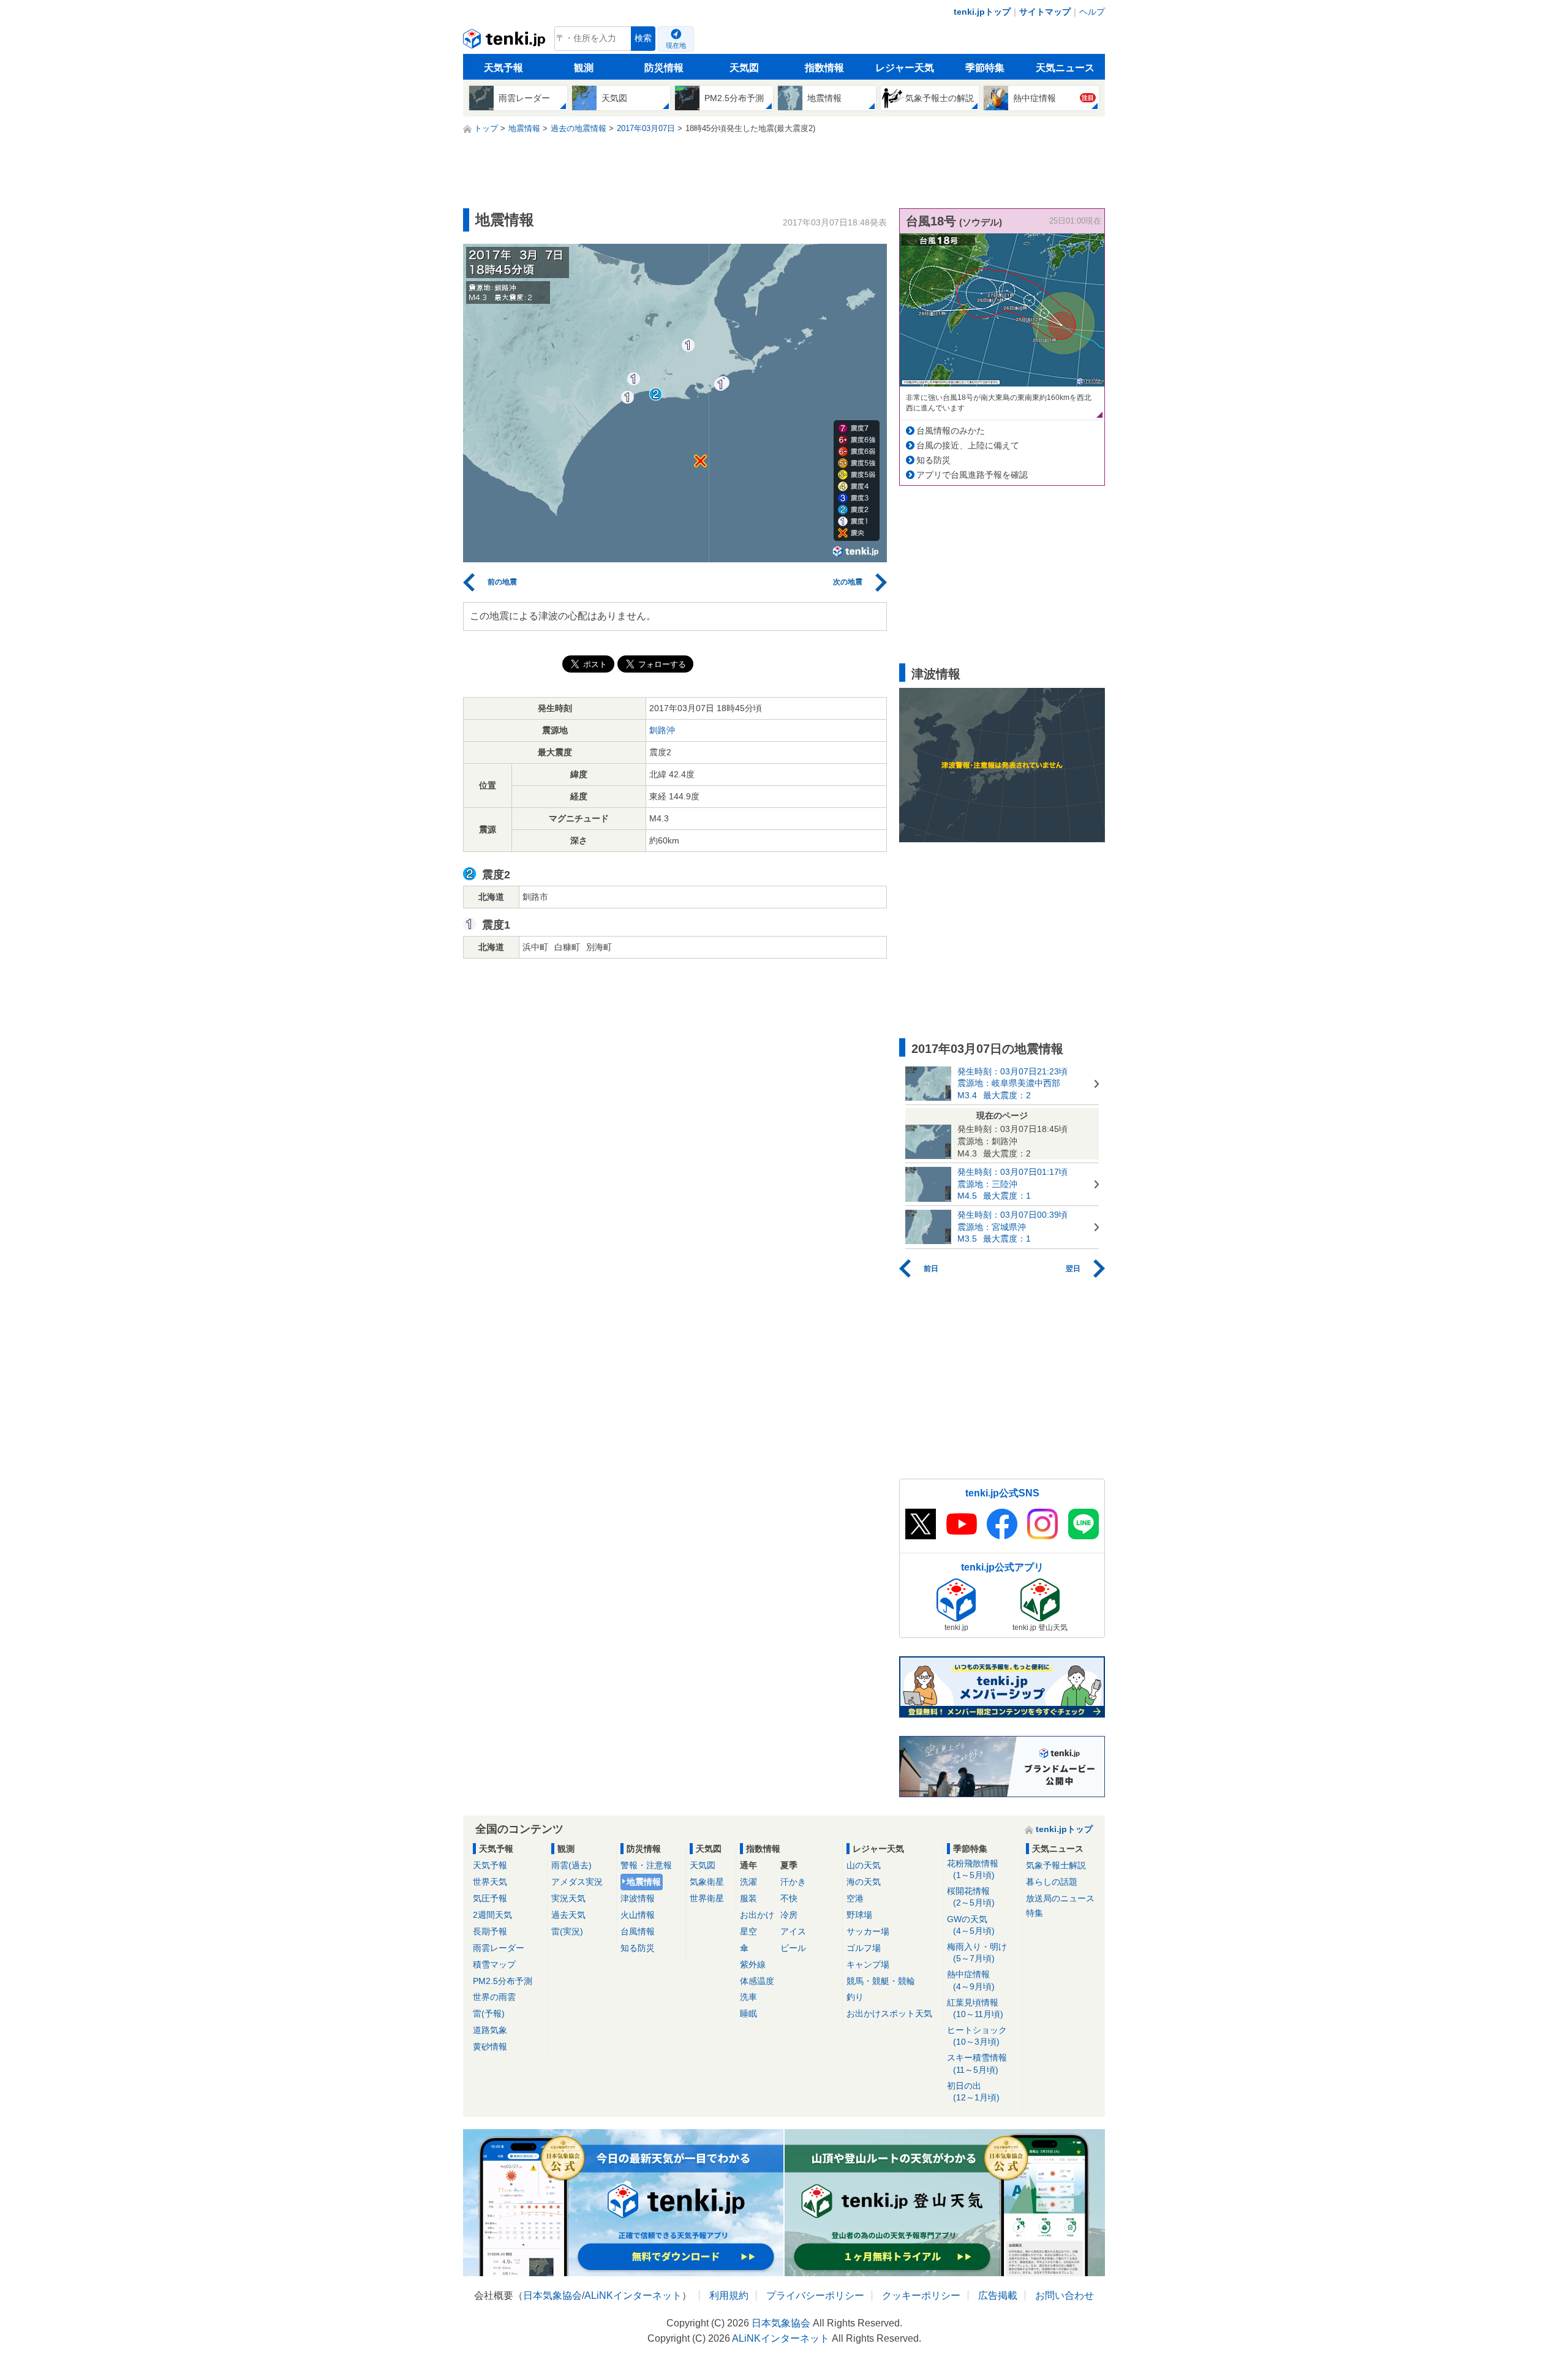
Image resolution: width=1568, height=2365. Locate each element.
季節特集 (985, 68)
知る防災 (933, 460)
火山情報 (638, 1915)
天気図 (744, 68)
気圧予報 (490, 1898)
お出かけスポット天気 (889, 2013)
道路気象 (490, 2030)
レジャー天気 (905, 68)
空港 (855, 1898)
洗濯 (748, 1882)
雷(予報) (489, 2013)
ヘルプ (1092, 12)
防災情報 (664, 68)
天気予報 (503, 68)
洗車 (748, 1997)
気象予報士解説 (1056, 1865)
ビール (793, 1948)
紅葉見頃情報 (975, 2008)
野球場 (859, 1915)
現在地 (676, 45)
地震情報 (644, 1882)
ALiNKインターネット (633, 2295)
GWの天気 (971, 1925)
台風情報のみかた (951, 431)
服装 (748, 1898)
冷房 (789, 1915)
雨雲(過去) (571, 1865)
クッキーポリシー (921, 2295)
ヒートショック (977, 2036)
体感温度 (757, 1981)
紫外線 (753, 1964)
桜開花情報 (971, 1897)
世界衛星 (707, 1898)
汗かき (793, 1882)
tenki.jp (506, 42)
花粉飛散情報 (973, 1869)
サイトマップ (1045, 12)
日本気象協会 (552, 2295)
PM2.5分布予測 (503, 1981)
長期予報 (490, 1931)
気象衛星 (707, 1882)
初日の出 (973, 2092)
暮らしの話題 (1052, 1882)
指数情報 (824, 68)
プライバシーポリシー (815, 2295)
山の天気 (864, 1865)
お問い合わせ (1065, 2295)
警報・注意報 (646, 1865)
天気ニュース (1065, 68)
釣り (855, 1997)
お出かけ (757, 1915)
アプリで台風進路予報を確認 (972, 475)
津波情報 (638, 1898)
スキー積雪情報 (977, 2063)
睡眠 (748, 2013)
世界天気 (490, 1882)
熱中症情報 (971, 1980)
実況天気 (568, 1898)
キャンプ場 (868, 1964)
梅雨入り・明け (977, 1952)
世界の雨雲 (494, 1997)
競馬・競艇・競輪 (881, 1981)
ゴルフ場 (864, 1948)
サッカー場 (868, 1931)
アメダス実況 (577, 1882)
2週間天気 (492, 1915)
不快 (789, 1898)
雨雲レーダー (499, 1948)
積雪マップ (494, 1964)
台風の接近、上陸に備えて (968, 445)
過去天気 (568, 1915)
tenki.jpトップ (982, 12)
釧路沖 (662, 730)
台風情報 (638, 1931)
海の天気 (864, 1882)
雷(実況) (567, 1931)
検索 (643, 38)
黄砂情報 (490, 2046)
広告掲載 (998, 2295)
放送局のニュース (1060, 1898)
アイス (793, 1931)
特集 (1035, 1913)
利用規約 (729, 2295)
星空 (748, 1931)
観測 (584, 68)
